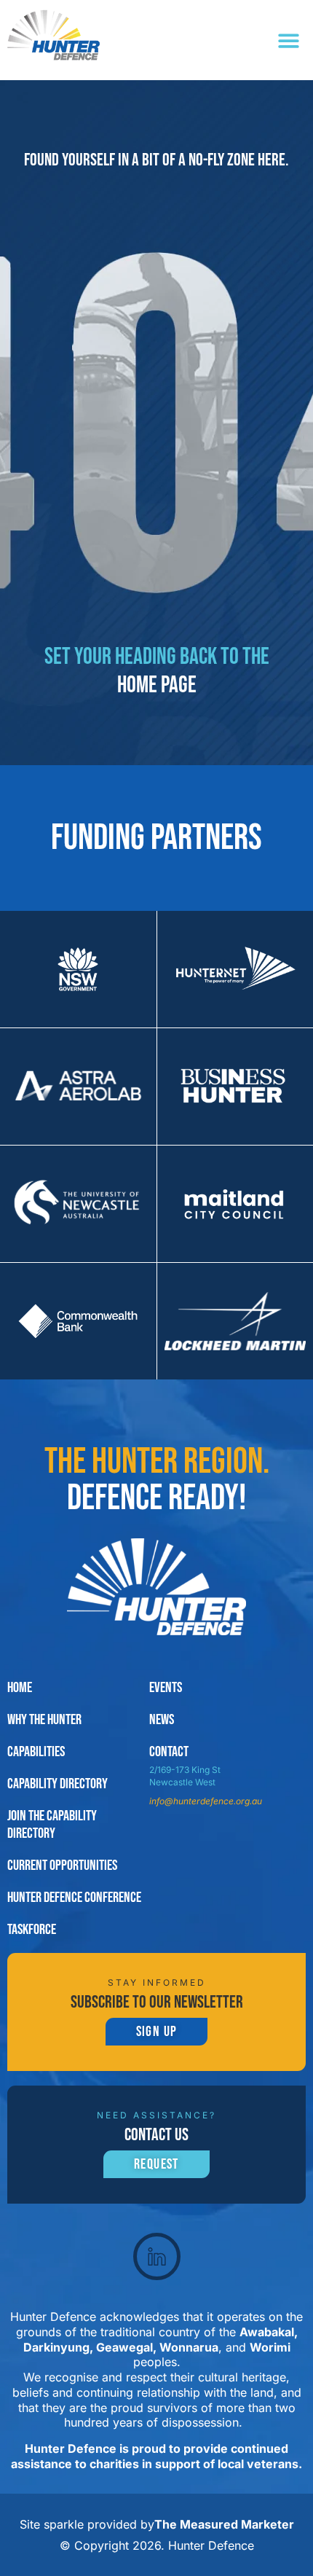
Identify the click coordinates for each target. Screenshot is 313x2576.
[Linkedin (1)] (157, 2256)
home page (157, 685)
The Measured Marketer (224, 2524)
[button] (289, 40)
